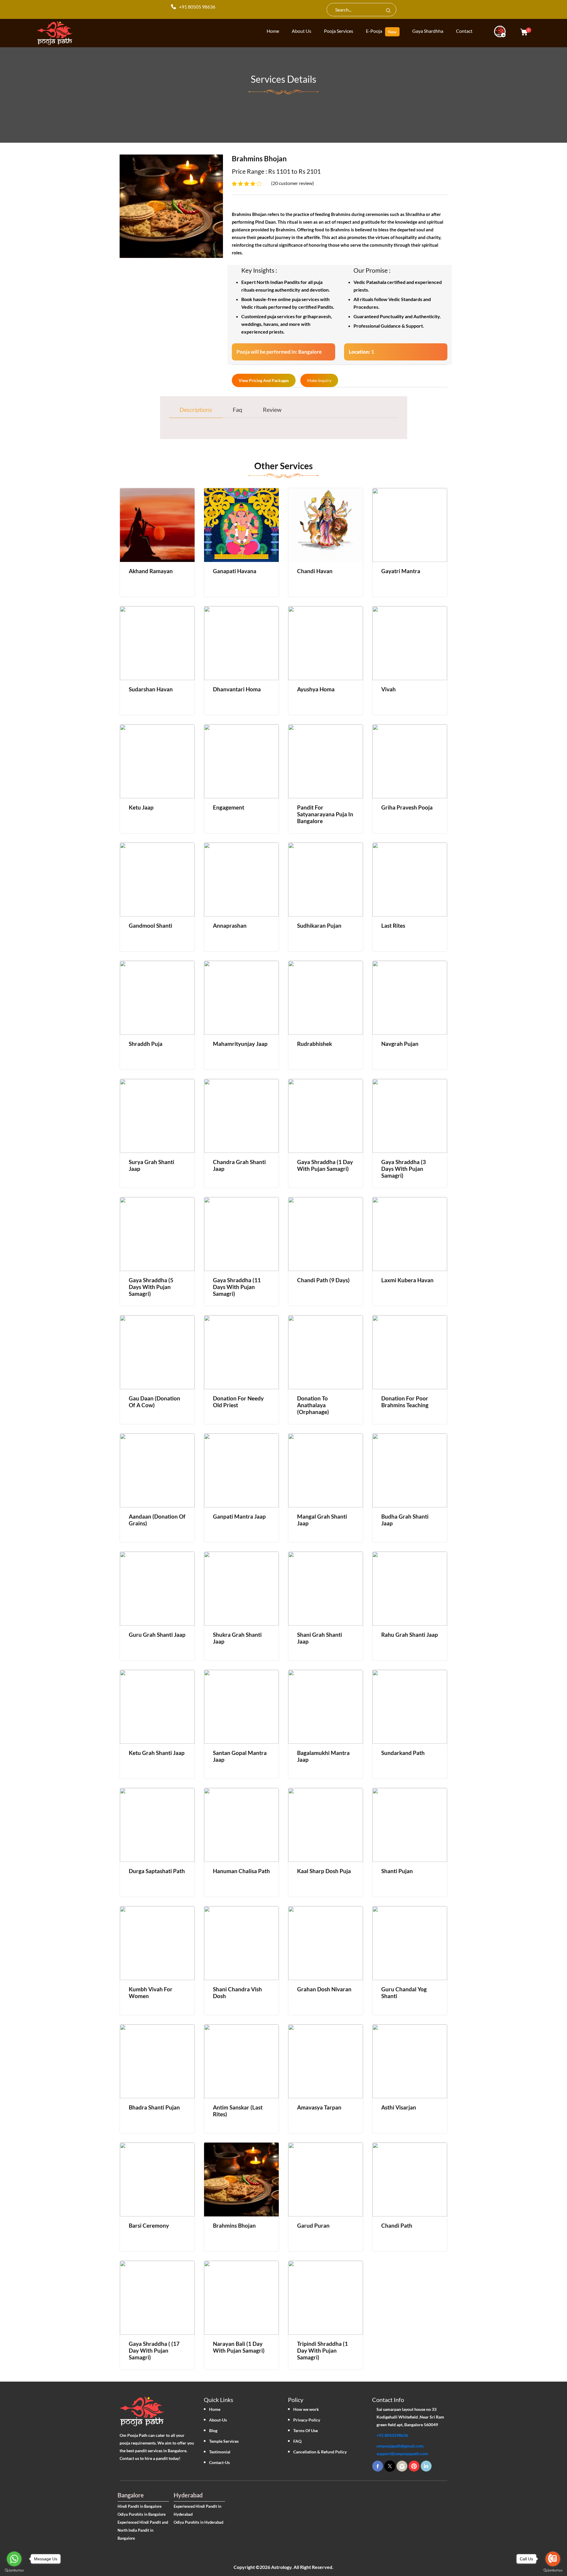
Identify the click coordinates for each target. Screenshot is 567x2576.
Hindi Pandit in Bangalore (140, 2506)
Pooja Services (339, 31)
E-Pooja (374, 31)
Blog (213, 2430)
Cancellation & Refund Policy (320, 2452)
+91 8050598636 (392, 2435)
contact (464, 31)
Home (215, 2409)
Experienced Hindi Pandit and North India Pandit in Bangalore (143, 2530)
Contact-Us (219, 2462)
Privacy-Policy (307, 2420)
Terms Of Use (306, 2430)
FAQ (297, 2441)
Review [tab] (272, 409)
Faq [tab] (237, 409)
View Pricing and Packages (264, 380)
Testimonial (220, 2452)
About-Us (218, 2420)
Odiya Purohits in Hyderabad (198, 2522)
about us (302, 31)
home (273, 31)
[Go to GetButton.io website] (14, 2570)
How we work (306, 2409)
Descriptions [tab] (196, 409)
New (392, 32)
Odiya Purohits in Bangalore (142, 2514)
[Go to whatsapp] (14, 2559)
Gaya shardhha (428, 31)
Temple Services (224, 2441)
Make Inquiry (319, 380)
